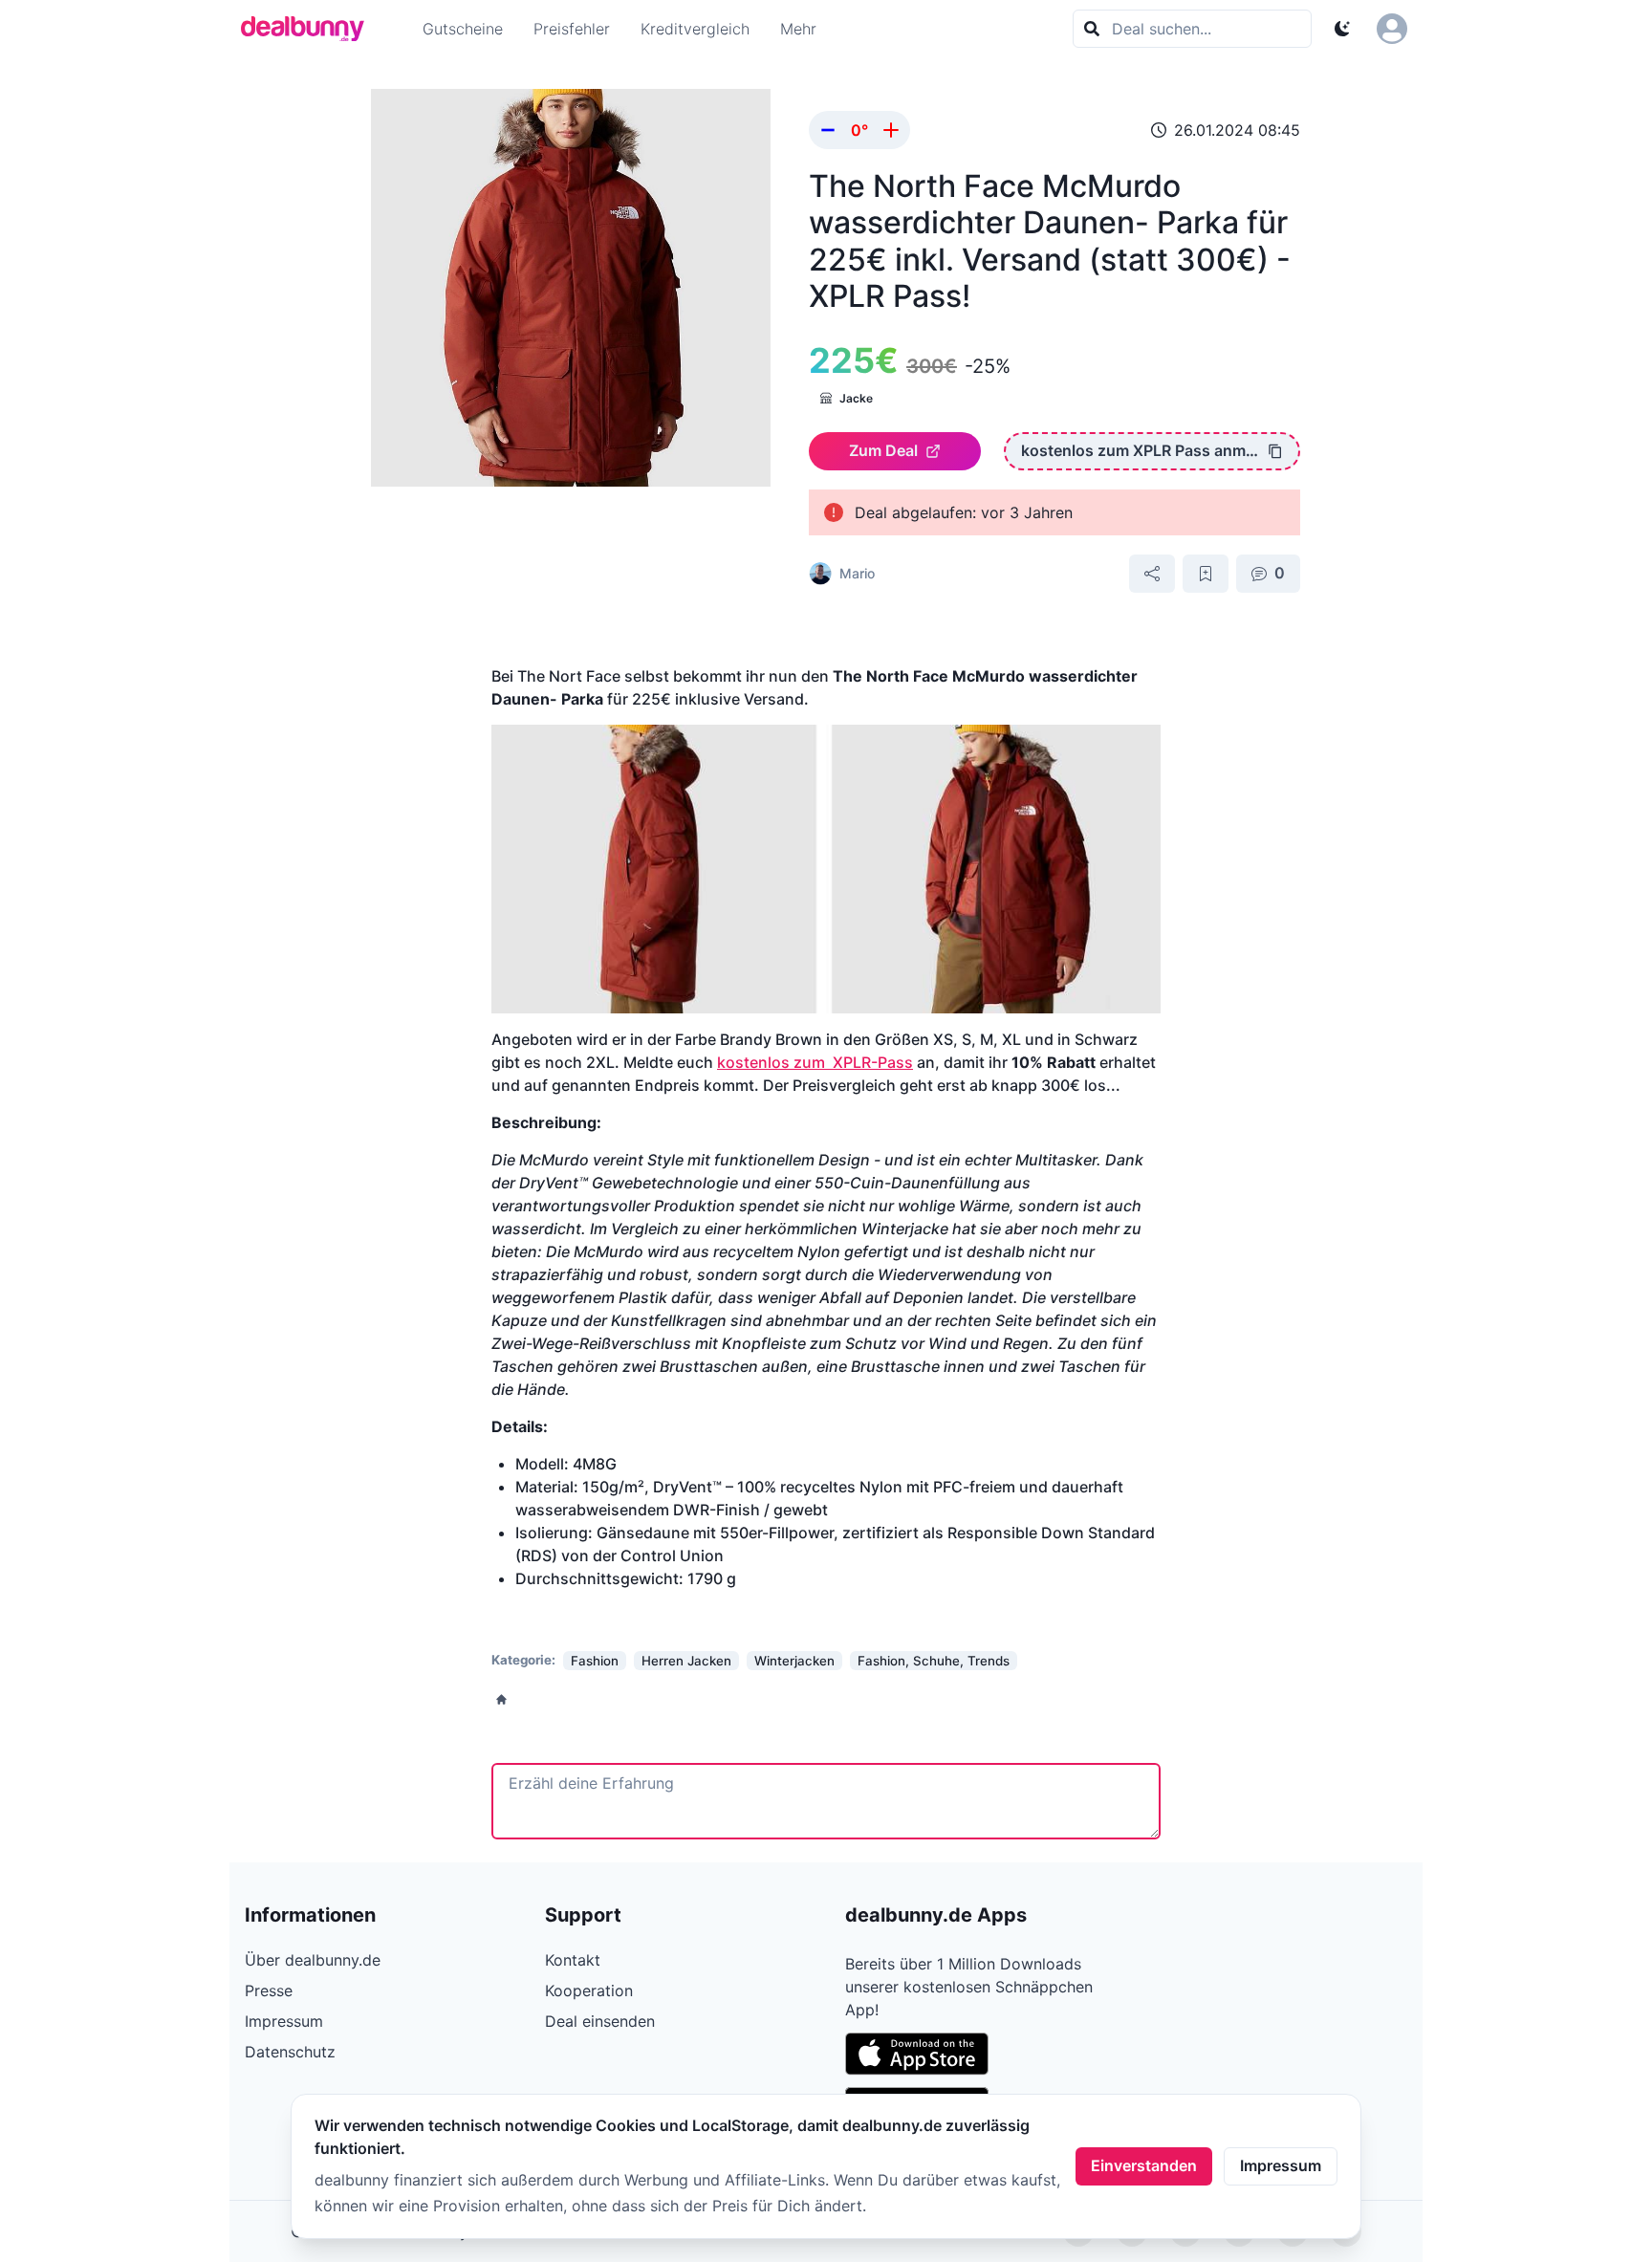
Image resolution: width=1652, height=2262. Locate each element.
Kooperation (589, 1990)
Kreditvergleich (695, 29)
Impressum (1281, 2165)
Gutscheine (463, 29)
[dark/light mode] (1342, 29)
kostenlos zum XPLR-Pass (815, 1062)
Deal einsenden (600, 2021)
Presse (269, 1990)
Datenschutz (290, 2052)
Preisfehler (572, 29)
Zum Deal (883, 450)
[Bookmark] (1206, 574)
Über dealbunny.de (313, 1960)
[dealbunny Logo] (309, 29)
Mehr (798, 29)
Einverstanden (1144, 2165)
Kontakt (573, 1960)
